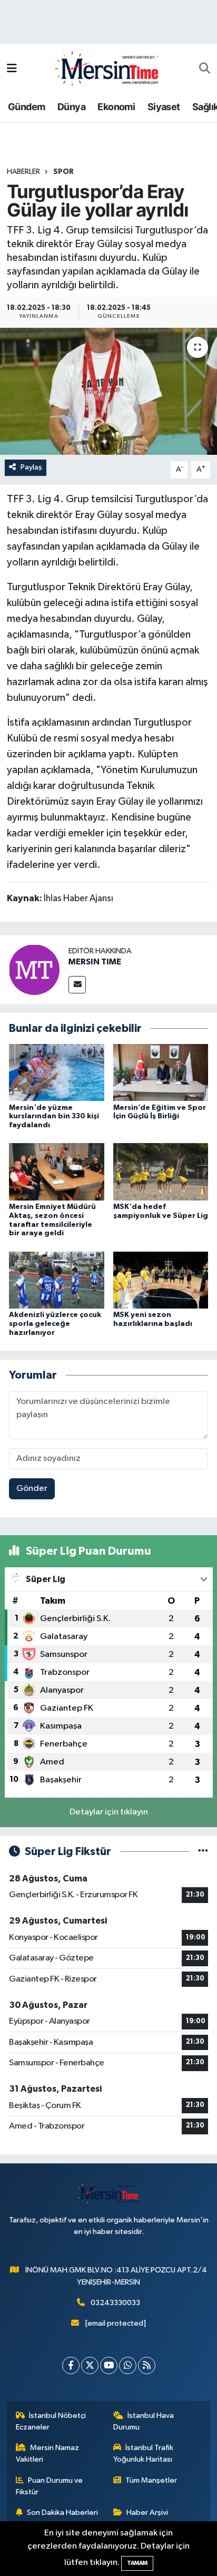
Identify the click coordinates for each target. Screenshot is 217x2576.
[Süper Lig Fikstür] (203, 1852)
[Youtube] (109, 2365)
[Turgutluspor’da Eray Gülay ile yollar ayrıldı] (108, 391)
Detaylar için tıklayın (109, 1812)
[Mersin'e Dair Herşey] (108, 68)
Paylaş (31, 467)
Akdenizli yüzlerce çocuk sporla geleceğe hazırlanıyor (55, 1324)
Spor (63, 172)
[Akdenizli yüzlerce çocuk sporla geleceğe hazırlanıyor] (57, 1280)
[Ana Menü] (12, 69)
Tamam (137, 2563)
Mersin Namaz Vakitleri (48, 2453)
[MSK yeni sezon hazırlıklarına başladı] (161, 1280)
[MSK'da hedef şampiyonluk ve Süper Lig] (161, 1172)
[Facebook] (71, 2365)
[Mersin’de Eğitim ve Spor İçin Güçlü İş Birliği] (161, 1072)
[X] (90, 2365)
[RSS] (147, 2365)
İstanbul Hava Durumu (144, 2421)
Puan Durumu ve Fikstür (50, 2486)
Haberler (23, 172)
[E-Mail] (77, 985)
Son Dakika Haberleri (62, 2512)
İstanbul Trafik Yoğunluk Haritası (144, 2453)
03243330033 (115, 2303)
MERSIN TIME (95, 962)
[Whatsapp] (128, 2365)
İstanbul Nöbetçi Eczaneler (51, 2421)
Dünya (71, 107)
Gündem (26, 107)
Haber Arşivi (147, 2512)
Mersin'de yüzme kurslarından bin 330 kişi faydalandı (54, 1117)
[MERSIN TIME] (34, 969)
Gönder (32, 1489)
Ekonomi (116, 107)
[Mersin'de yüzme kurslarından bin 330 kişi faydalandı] (57, 1072)
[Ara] (205, 69)
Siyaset (164, 107)
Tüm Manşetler (151, 2480)
